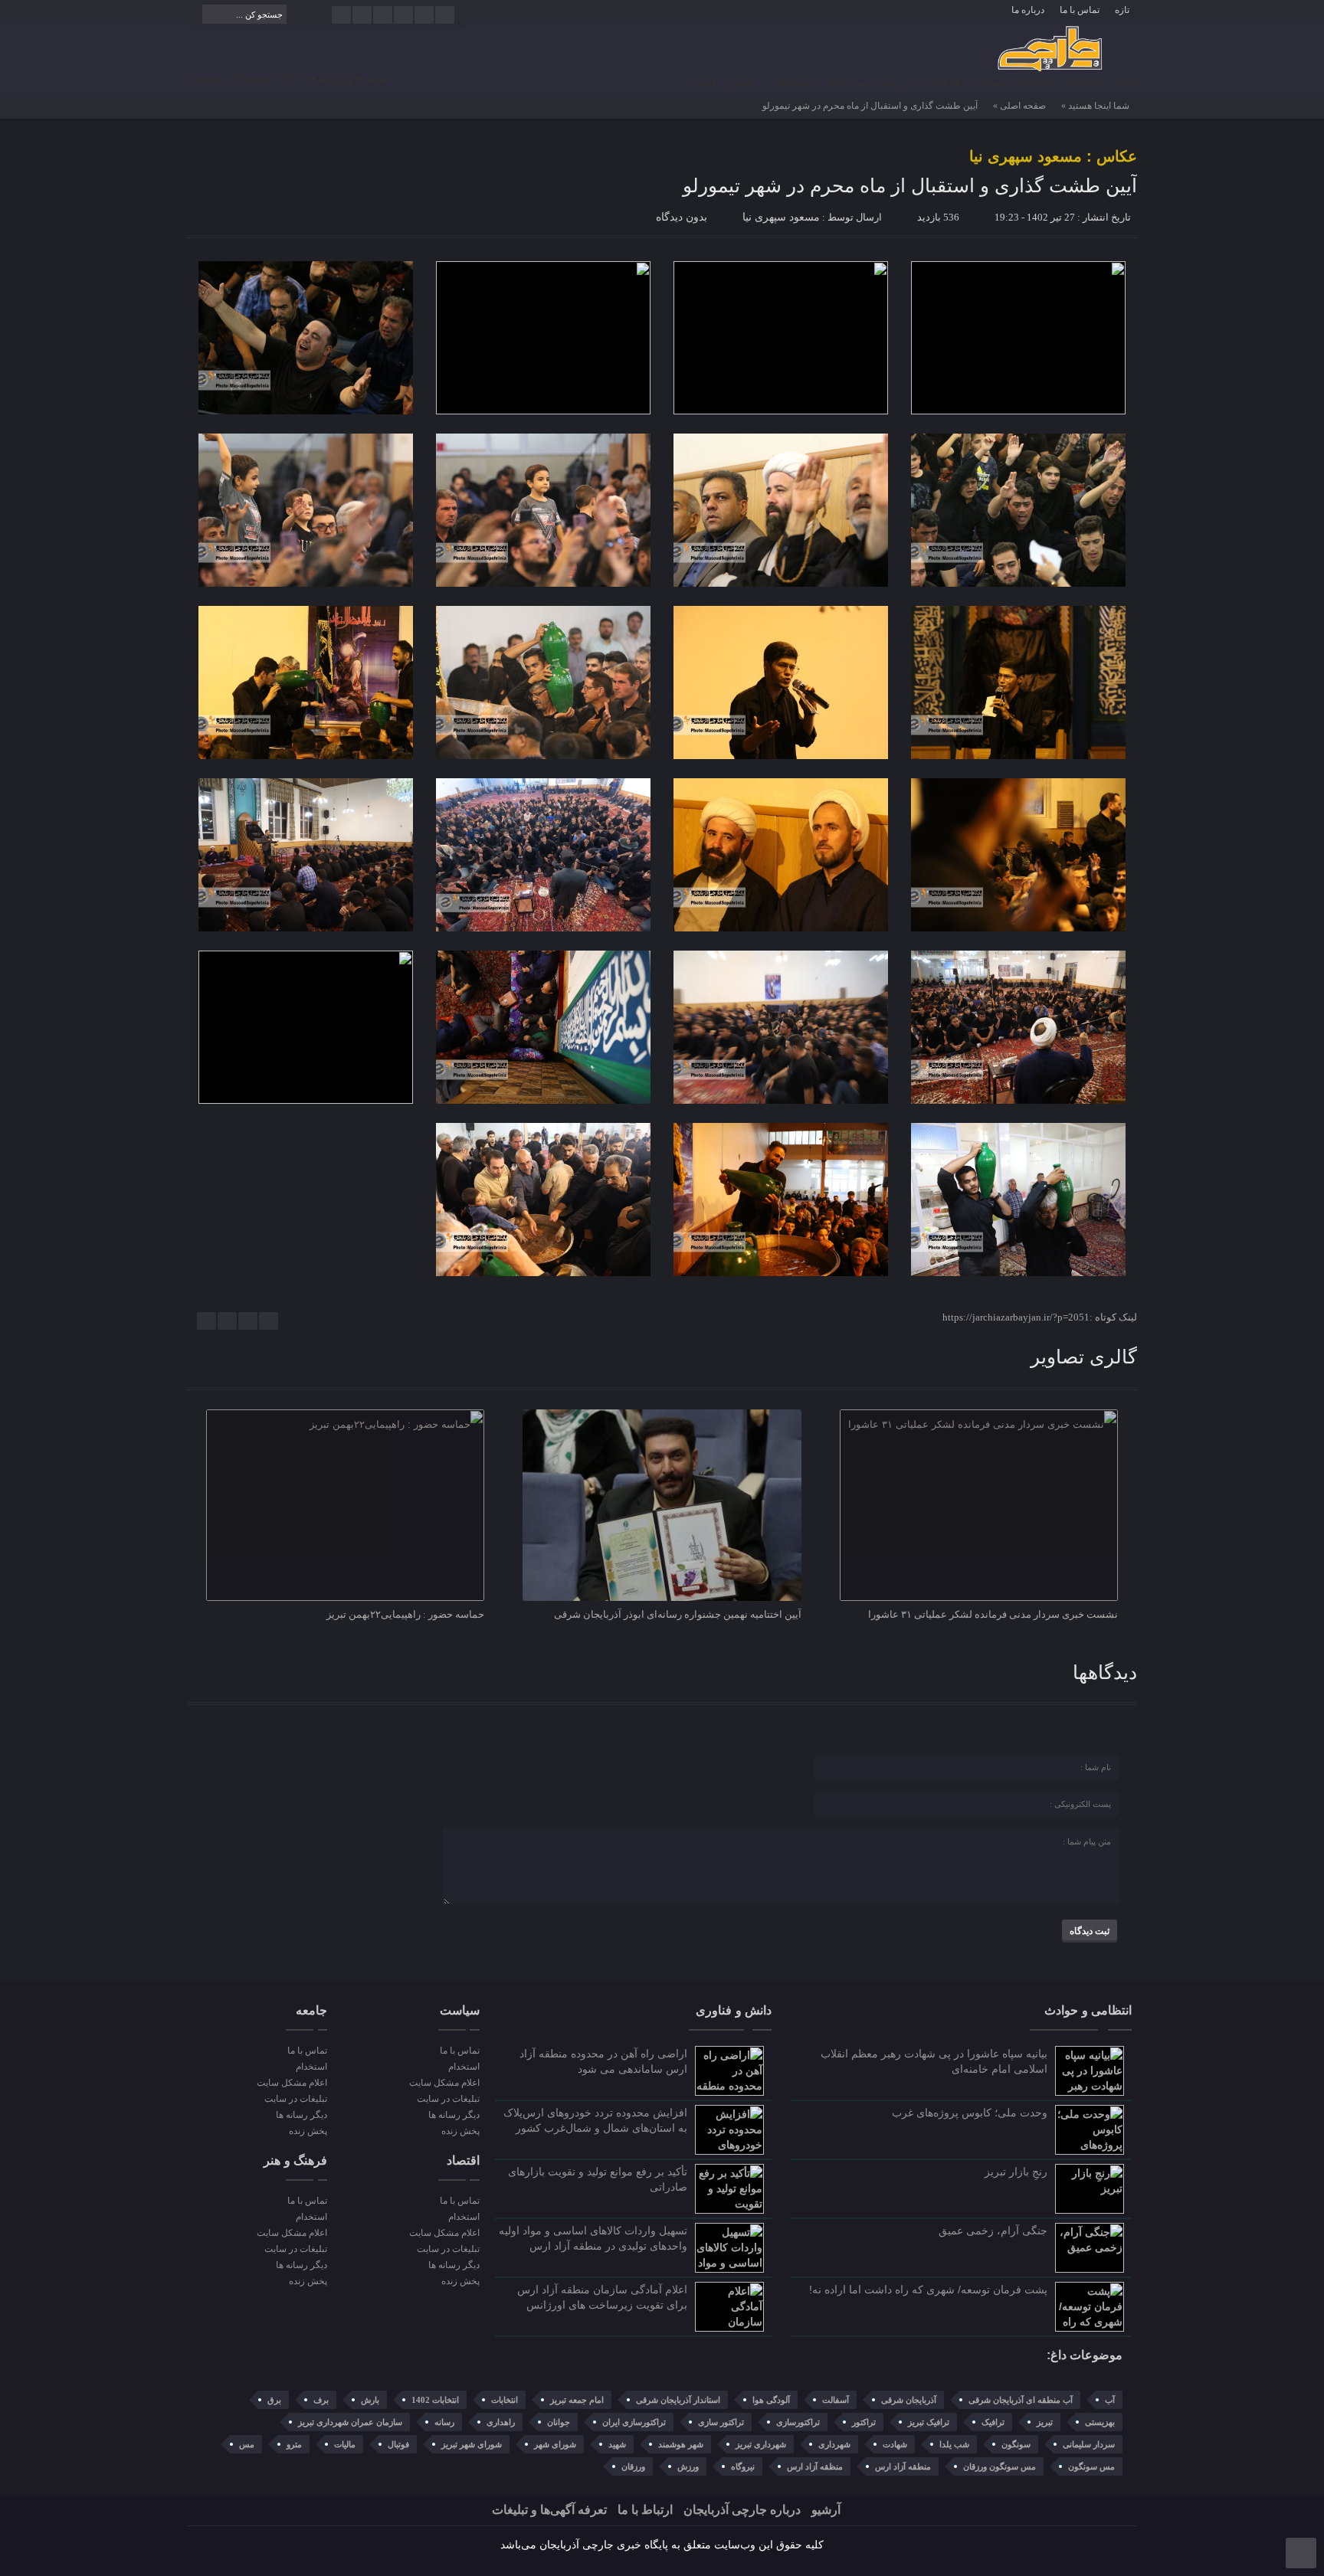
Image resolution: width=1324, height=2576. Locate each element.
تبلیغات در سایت (448, 2099)
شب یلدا (954, 2444)
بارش (370, 2400)
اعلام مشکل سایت (444, 2083)
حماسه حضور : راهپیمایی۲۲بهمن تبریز (405, 1614)
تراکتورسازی (798, 2422)
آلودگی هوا (771, 2400)
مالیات (345, 2444)
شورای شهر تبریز (472, 2444)
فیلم (707, 82)
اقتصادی (1035, 82)
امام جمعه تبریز (577, 2400)
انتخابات (505, 2400)
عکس (741, 82)
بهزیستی (1100, 2422)
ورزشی (896, 82)
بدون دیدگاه (682, 217)
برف (321, 2400)
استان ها (795, 82)
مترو (294, 2444)
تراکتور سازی (721, 2422)
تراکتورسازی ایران (634, 2422)
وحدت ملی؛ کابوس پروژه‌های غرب (970, 2113)
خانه (1124, 82)
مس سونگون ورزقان (1000, 2466)
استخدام (464, 2067)
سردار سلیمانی (1089, 2444)
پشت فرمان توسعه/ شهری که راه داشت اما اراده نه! (928, 2290)
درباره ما (1028, 10)
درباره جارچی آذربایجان (742, 2510)
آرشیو (826, 2510)
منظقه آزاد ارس (815, 2466)
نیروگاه (743, 2466)
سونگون (1016, 2444)
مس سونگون (1091, 2466)
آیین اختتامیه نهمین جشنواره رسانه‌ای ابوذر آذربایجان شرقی (678, 1614)
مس (247, 2444)
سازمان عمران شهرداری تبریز (350, 2422)
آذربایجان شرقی (909, 2400)
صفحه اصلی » (1019, 106)
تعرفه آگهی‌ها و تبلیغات (549, 2510)
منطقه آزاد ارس (903, 2466)
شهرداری (834, 2444)
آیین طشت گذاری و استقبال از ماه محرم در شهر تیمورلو (910, 185)
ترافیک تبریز (929, 2422)
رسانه (444, 2422)
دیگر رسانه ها (454, 2115)
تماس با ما (1080, 10)
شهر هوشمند (681, 2444)
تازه (1122, 10)
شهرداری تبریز (761, 2444)
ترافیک (993, 2422)
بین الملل (846, 82)
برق (274, 2400)
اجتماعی (1084, 82)
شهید (617, 2444)
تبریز (1045, 2422)
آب (1110, 2400)
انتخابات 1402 (435, 2400)
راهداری (501, 2422)
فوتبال (398, 2444)
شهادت (895, 2444)
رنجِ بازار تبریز (1016, 2172)
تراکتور (864, 2422)
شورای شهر (555, 2444)
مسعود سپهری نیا (781, 217)
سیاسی (988, 82)
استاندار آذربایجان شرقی (678, 2400)
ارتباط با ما (645, 2510)
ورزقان (633, 2466)
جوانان (559, 2422)
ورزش (688, 2466)
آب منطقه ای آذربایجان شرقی (1021, 2400)
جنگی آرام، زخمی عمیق (993, 2231)
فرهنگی (942, 82)
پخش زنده (460, 2131)
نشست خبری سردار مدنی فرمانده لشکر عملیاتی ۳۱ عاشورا (993, 1614)
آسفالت (836, 2400)
